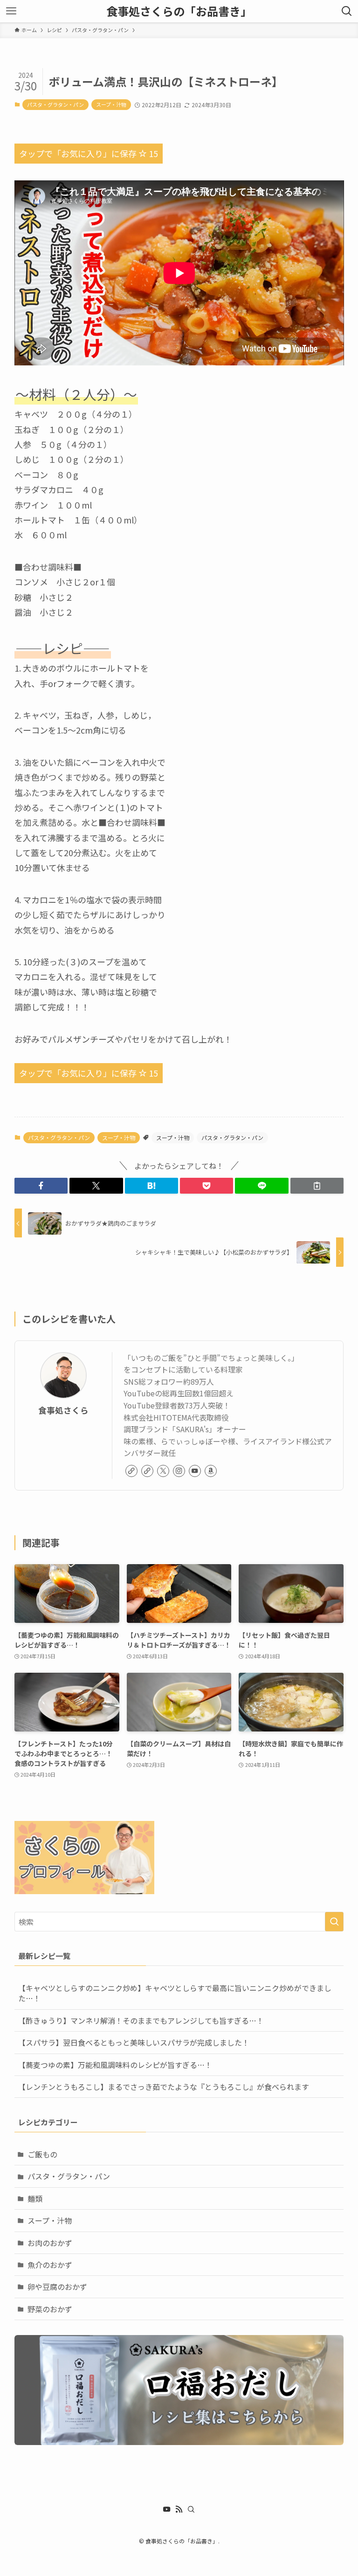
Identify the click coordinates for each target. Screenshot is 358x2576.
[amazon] (211, 1471)
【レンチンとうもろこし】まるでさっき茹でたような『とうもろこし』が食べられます (164, 2087)
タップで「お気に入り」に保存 (89, 153)
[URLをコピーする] (317, 1186)
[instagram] (179, 1471)
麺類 (35, 2198)
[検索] (191, 2509)
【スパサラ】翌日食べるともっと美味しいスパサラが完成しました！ (134, 2042)
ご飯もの (42, 2154)
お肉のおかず (50, 2243)
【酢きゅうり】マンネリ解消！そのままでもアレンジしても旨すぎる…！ (141, 2020)
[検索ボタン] (347, 11)
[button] (41, 1186)
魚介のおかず (50, 2265)
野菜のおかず (50, 2309)
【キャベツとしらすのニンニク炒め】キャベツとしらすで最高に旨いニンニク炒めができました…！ (175, 1993)
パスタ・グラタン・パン (55, 104)
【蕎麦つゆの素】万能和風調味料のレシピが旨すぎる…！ (115, 2065)
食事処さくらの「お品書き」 (179, 11)
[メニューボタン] (11, 11)
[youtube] (195, 1471)
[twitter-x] (163, 1471)
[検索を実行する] (334, 1922)
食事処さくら (63, 1410)
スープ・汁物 (111, 104)
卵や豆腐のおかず (57, 2287)
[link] (131, 1471)
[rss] (179, 2509)
